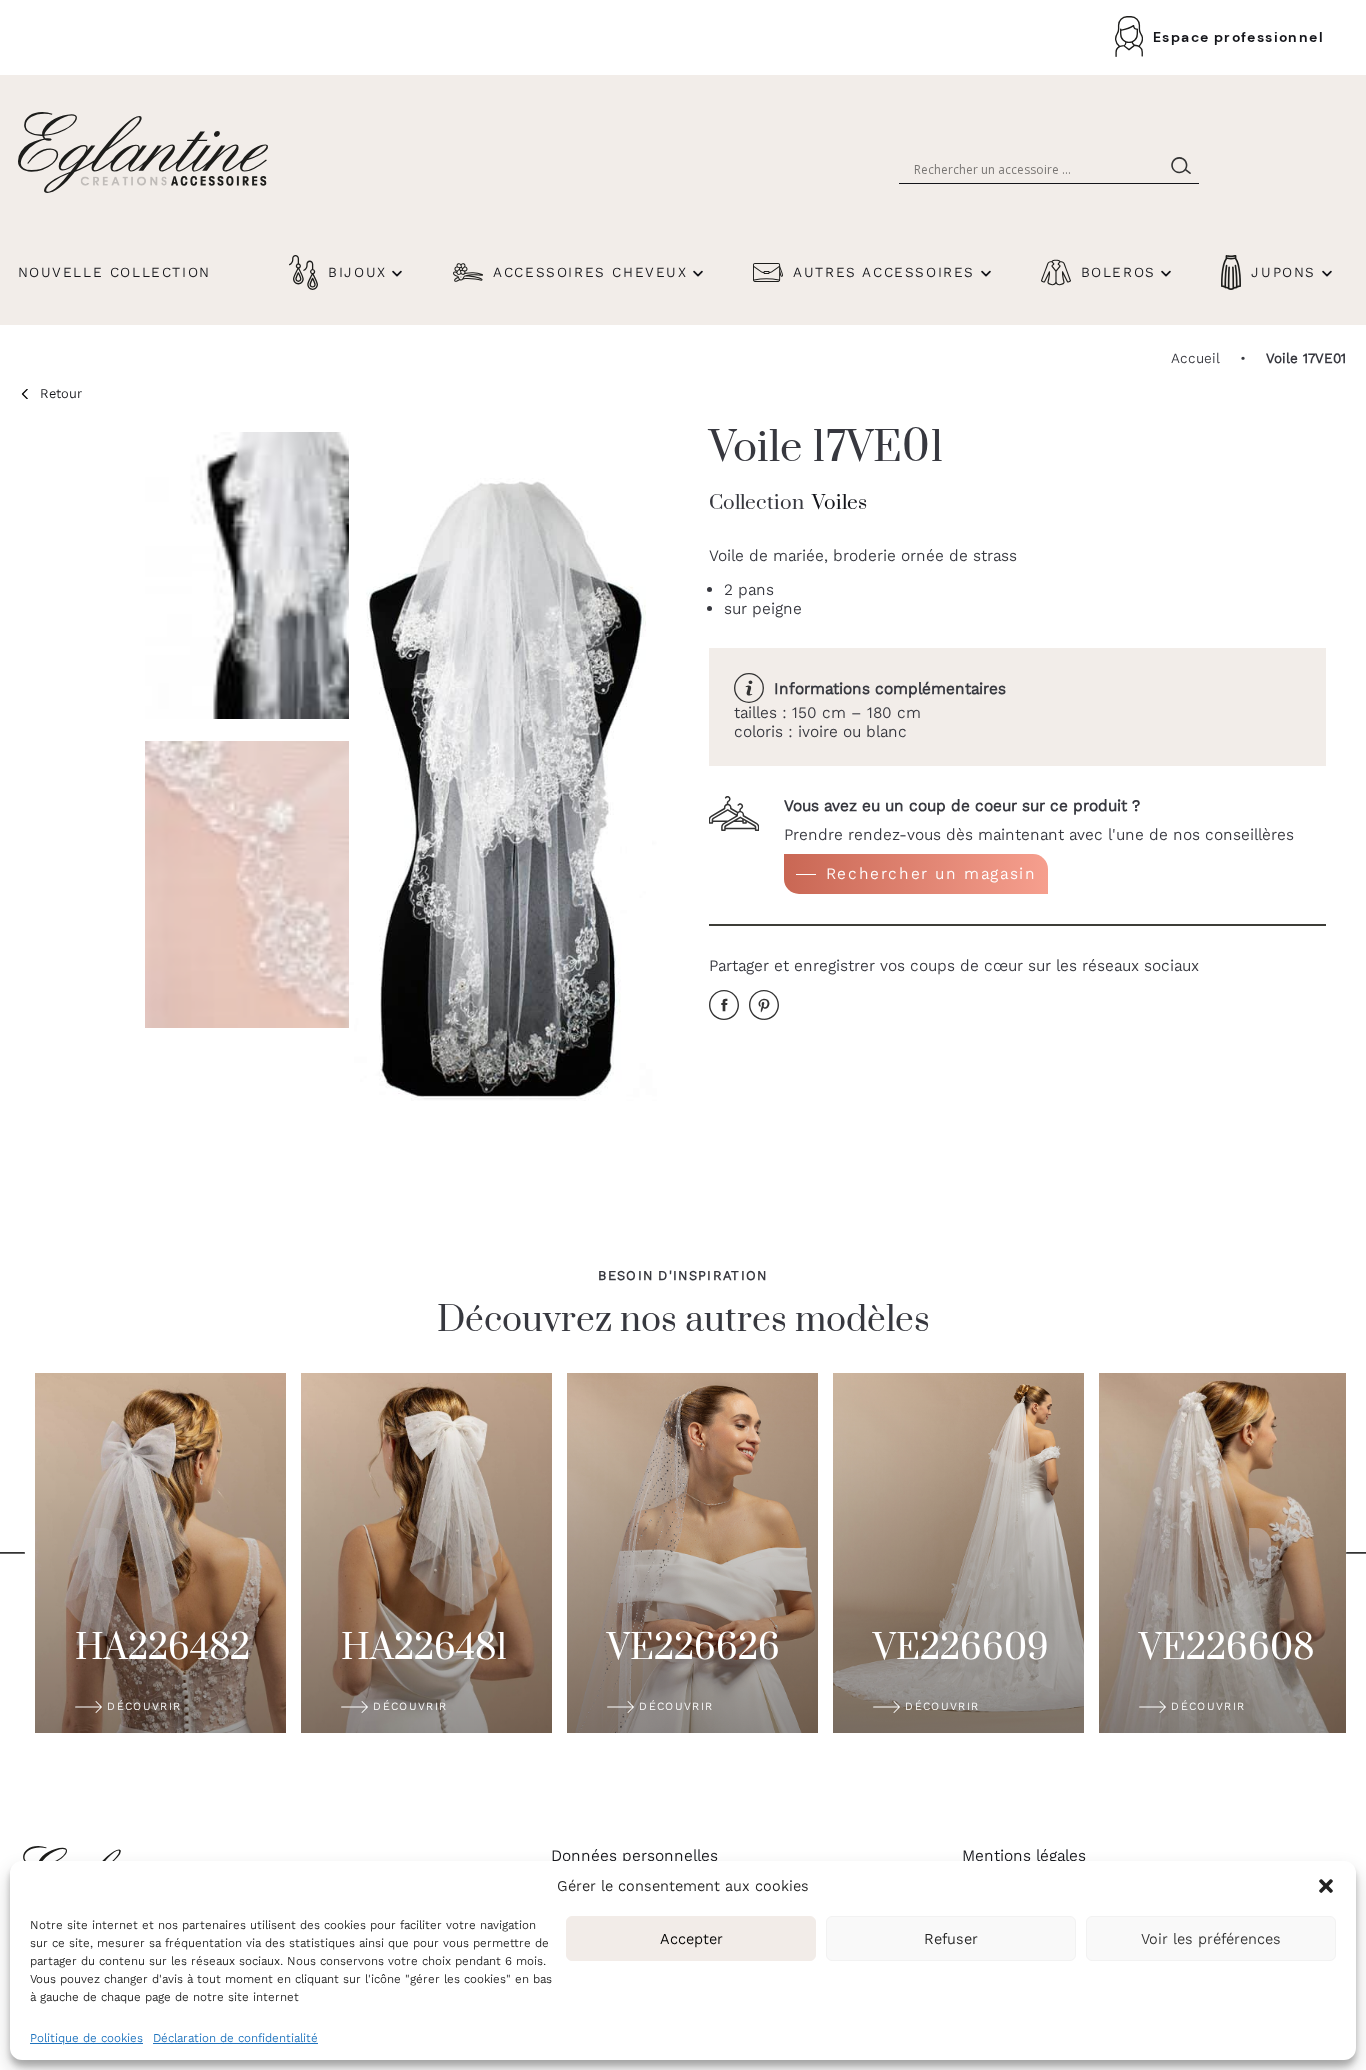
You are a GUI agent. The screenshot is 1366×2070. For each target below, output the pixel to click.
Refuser (951, 1939)
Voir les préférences (1211, 1939)
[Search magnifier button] (1185, 169)
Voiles (839, 503)
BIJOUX (357, 272)
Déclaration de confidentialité (235, 2038)
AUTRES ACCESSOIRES (884, 272)
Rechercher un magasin (931, 873)
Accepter (691, 1939)
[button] (1326, 1886)
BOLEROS (1118, 272)
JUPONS (1283, 272)
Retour (61, 393)
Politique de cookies (86, 2038)
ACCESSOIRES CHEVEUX (590, 272)
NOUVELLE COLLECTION (114, 272)
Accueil (1195, 358)
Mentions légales (1024, 1855)
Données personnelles (634, 1855)
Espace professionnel (1238, 37)
